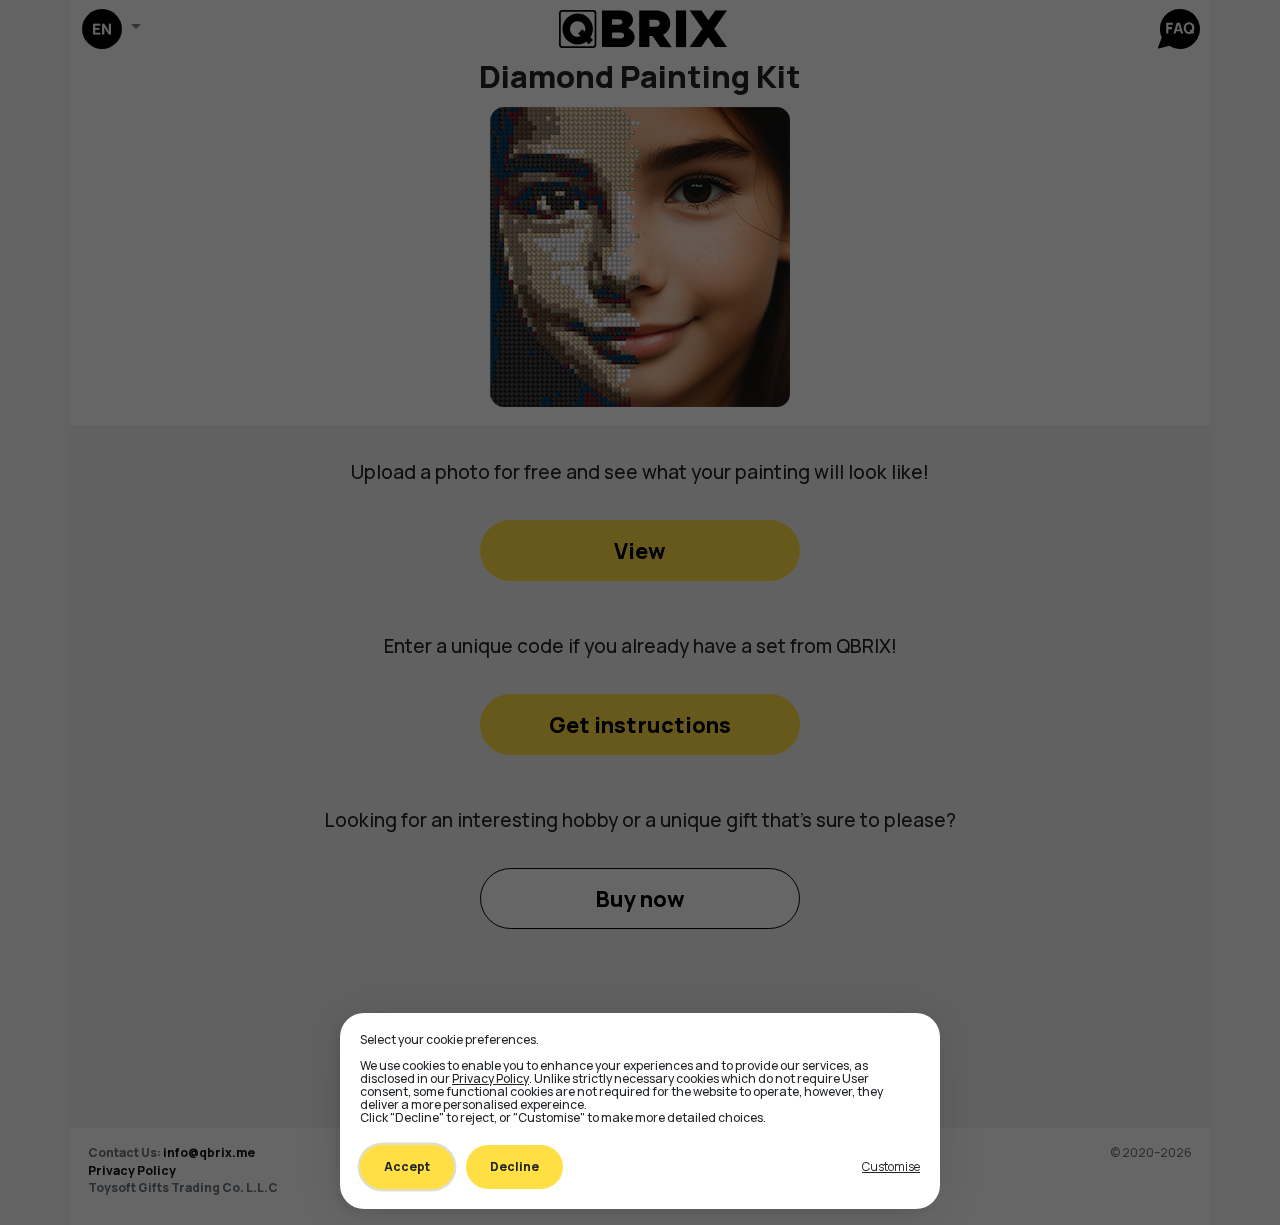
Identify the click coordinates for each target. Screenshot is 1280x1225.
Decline (514, 1166)
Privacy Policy (490, 1078)
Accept (407, 1166)
